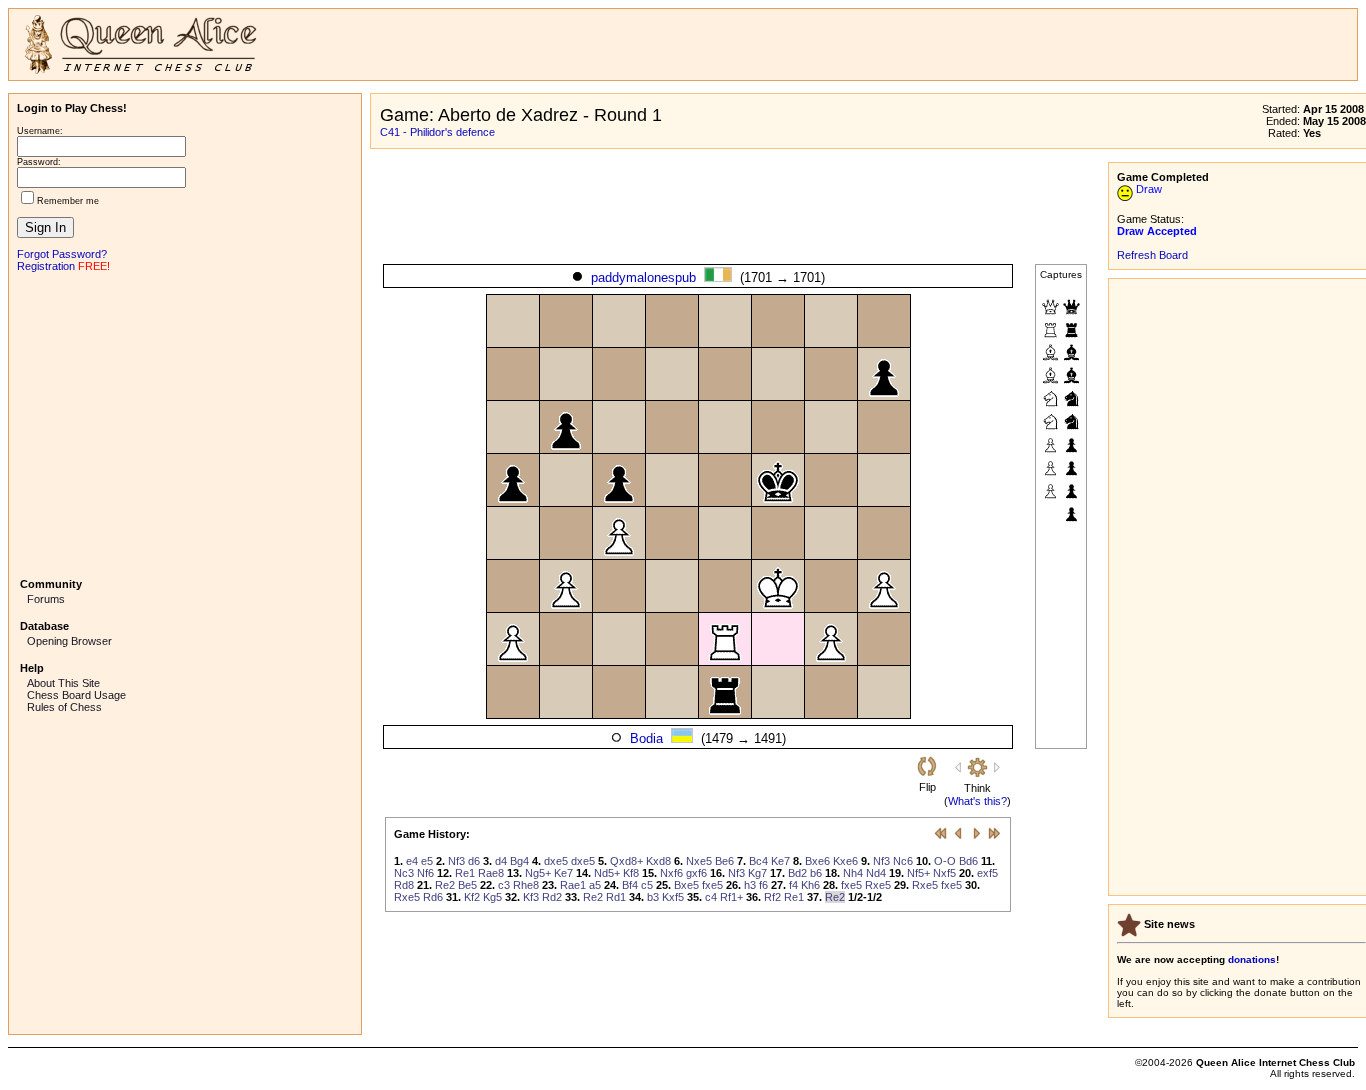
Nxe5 (699, 861)
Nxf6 (671, 873)
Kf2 (472, 897)
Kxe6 (845, 861)
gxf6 (696, 873)
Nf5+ (918, 873)
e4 (412, 861)
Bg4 (519, 861)
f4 (793, 885)
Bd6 (968, 861)
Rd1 (616, 897)
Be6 (724, 861)
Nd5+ (607, 873)
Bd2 (797, 873)
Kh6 (810, 885)
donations (1252, 959)
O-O (945, 861)
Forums (46, 599)
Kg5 (492, 897)
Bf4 (630, 885)
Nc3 (404, 873)
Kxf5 (673, 897)
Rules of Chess (64, 707)
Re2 (445, 885)
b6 (816, 873)
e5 (427, 861)
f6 (763, 885)
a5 (595, 885)
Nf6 (425, 873)
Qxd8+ (626, 861)
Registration (46, 266)
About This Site (63, 683)
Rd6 (433, 897)
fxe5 (712, 885)
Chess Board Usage (76, 695)
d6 (474, 861)
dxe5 (556, 861)
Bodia (646, 738)
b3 (653, 897)
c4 (711, 897)
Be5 (467, 885)
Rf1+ (731, 897)
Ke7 (780, 861)
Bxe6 (817, 861)
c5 (647, 885)
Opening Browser (69, 641)
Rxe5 (878, 885)
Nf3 (456, 861)
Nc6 (903, 861)
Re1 (465, 873)
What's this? (977, 801)
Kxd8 (658, 861)
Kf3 (531, 897)
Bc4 (758, 861)
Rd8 (404, 885)
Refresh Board (1152, 255)
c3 (504, 885)
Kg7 (757, 873)
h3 (750, 885)
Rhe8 (526, 885)
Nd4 (876, 873)
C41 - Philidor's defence (437, 132)
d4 (501, 861)
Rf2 (772, 897)
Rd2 (552, 897)
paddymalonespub (643, 277)
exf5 (987, 873)
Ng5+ (538, 873)
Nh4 (853, 873)
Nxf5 (944, 873)
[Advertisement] (185, 423)
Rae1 (573, 885)
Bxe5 (686, 885)
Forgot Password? (62, 254)
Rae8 (491, 873)
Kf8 (631, 873)
